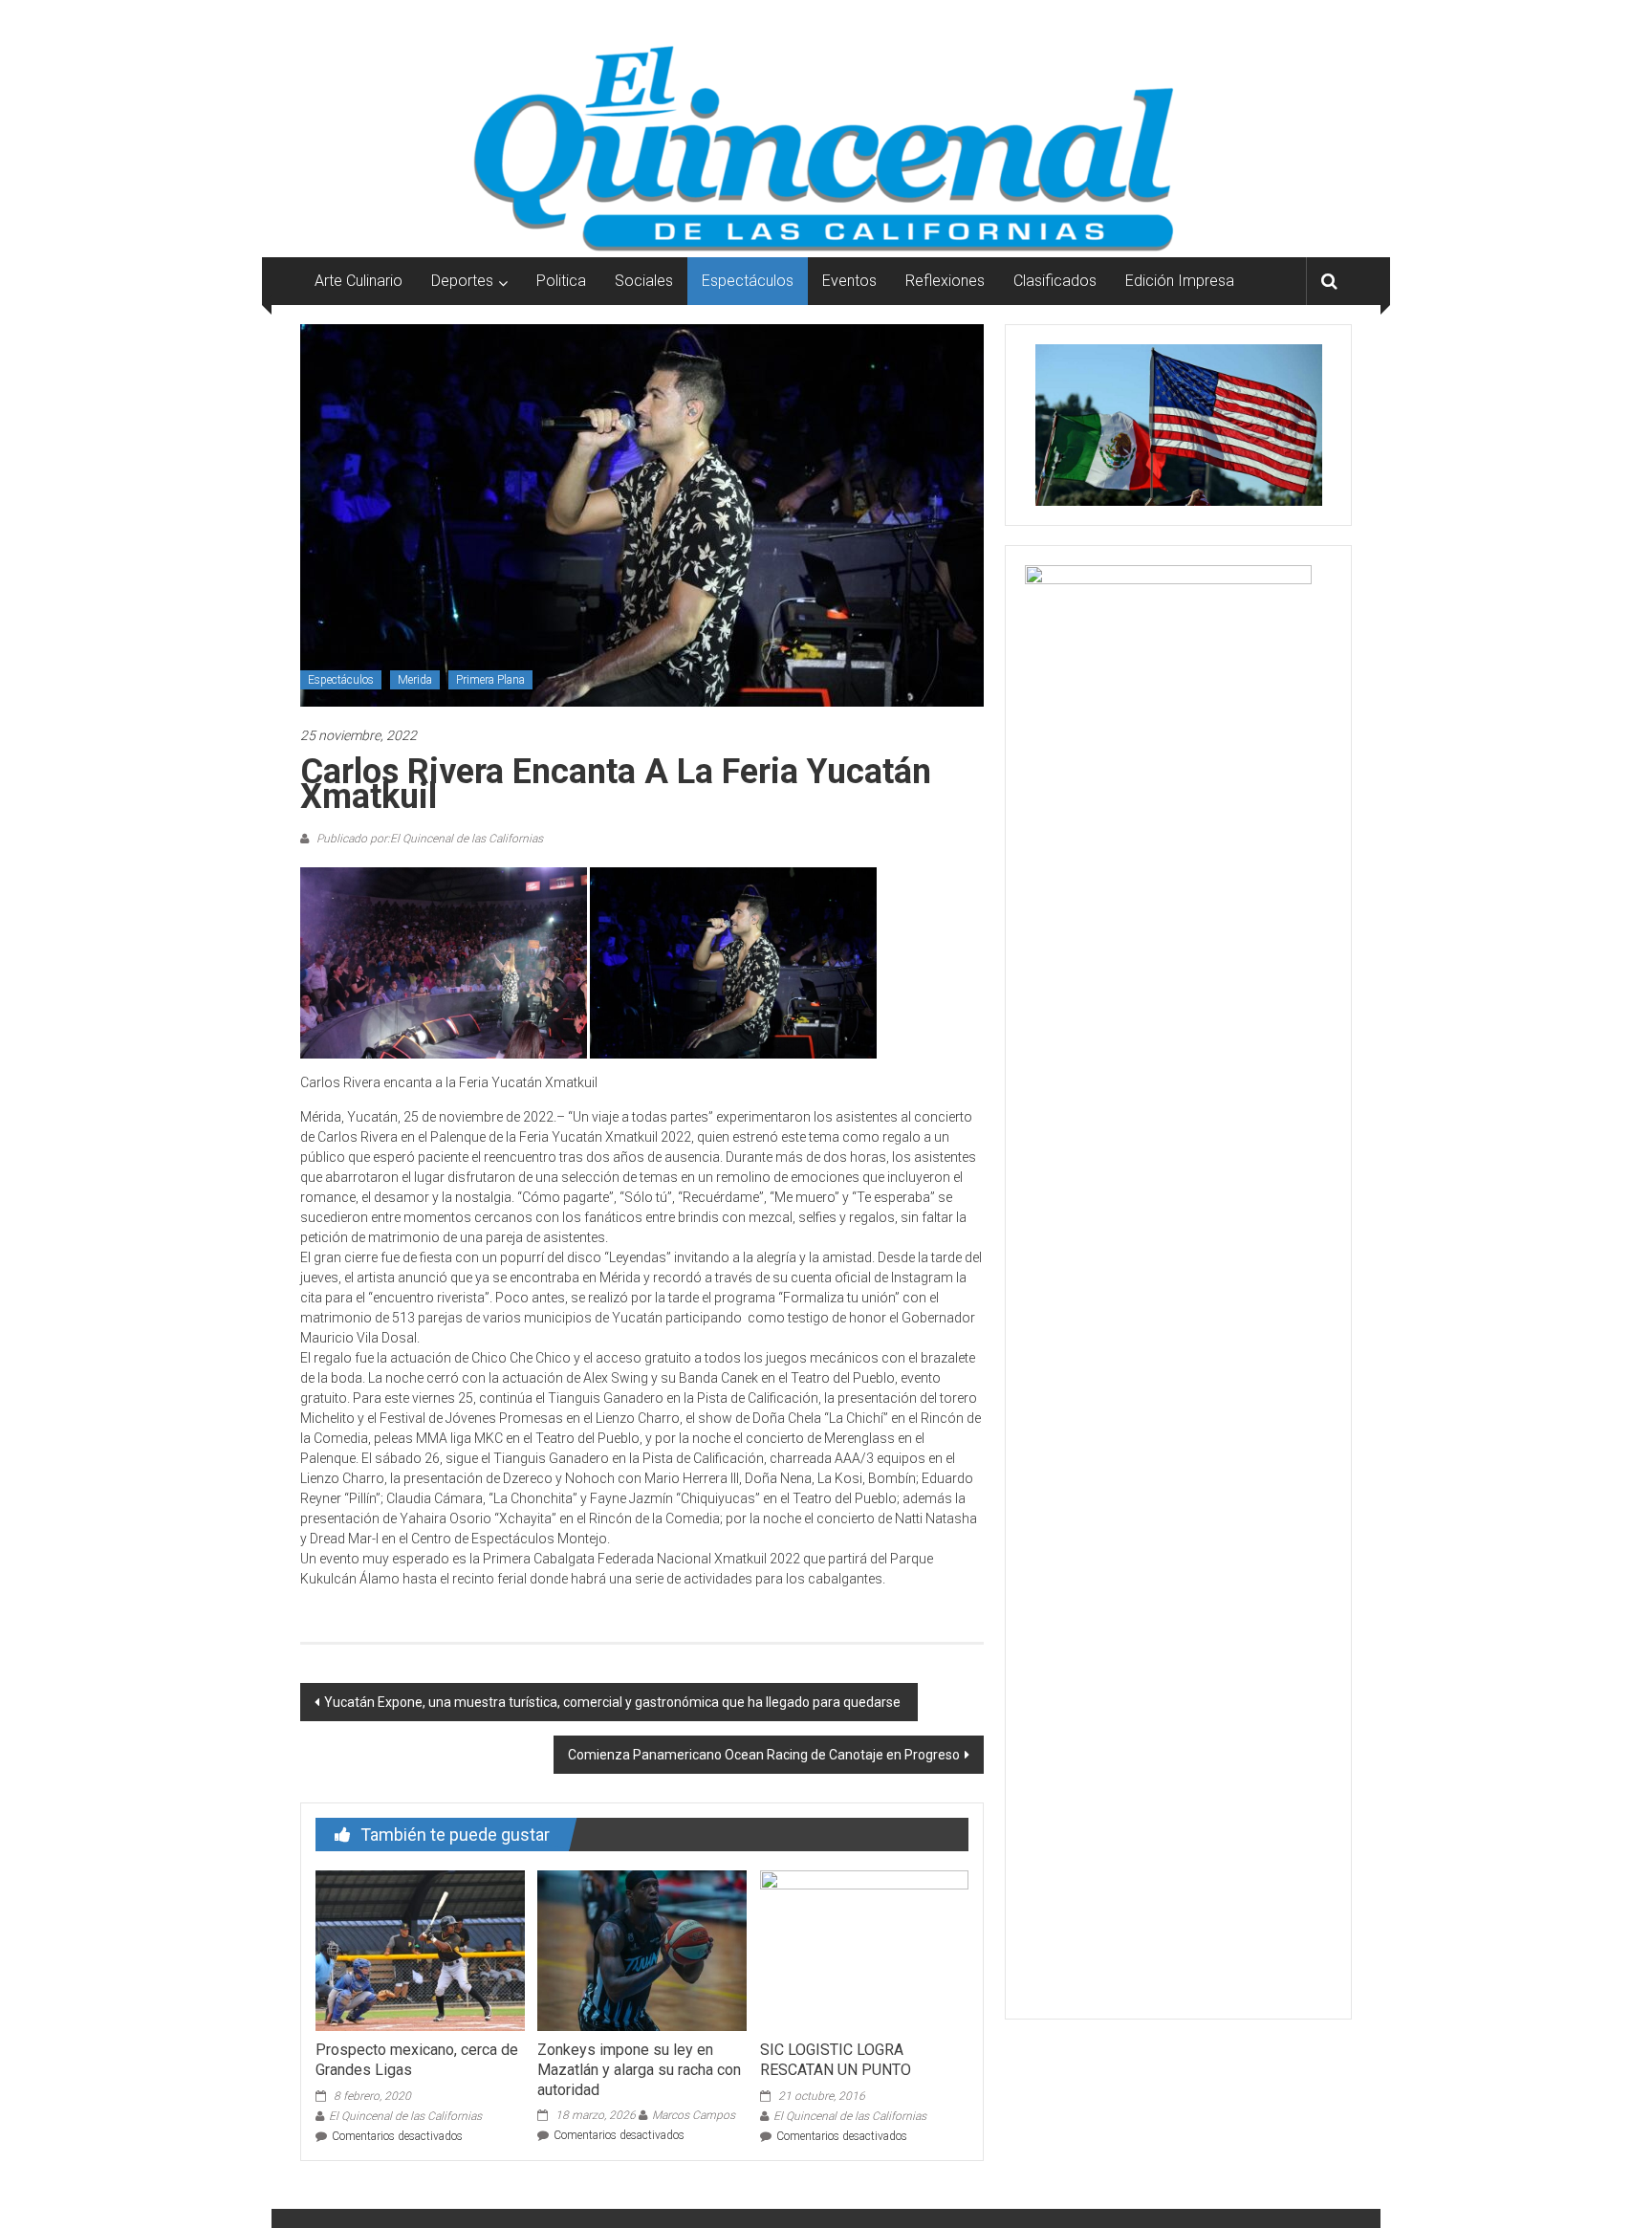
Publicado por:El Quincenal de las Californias (428, 839)
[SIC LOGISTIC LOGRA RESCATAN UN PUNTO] (864, 1950)
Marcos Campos (694, 2115)
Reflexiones (945, 281)
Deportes (462, 281)
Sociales (644, 281)
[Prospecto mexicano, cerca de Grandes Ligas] (420, 1950)
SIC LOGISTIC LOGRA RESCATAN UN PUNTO (836, 2060)
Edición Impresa (1180, 281)
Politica (561, 281)
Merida (415, 680)
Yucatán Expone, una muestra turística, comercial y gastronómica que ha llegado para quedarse (614, 1702)
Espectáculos (748, 281)
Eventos (849, 281)
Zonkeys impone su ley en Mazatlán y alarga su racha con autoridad (639, 2070)
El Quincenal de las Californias (405, 2116)
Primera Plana (490, 680)
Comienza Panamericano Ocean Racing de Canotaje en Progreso (764, 1755)
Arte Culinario (359, 281)
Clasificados (1055, 281)
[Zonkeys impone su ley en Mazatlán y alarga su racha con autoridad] (641, 1950)
